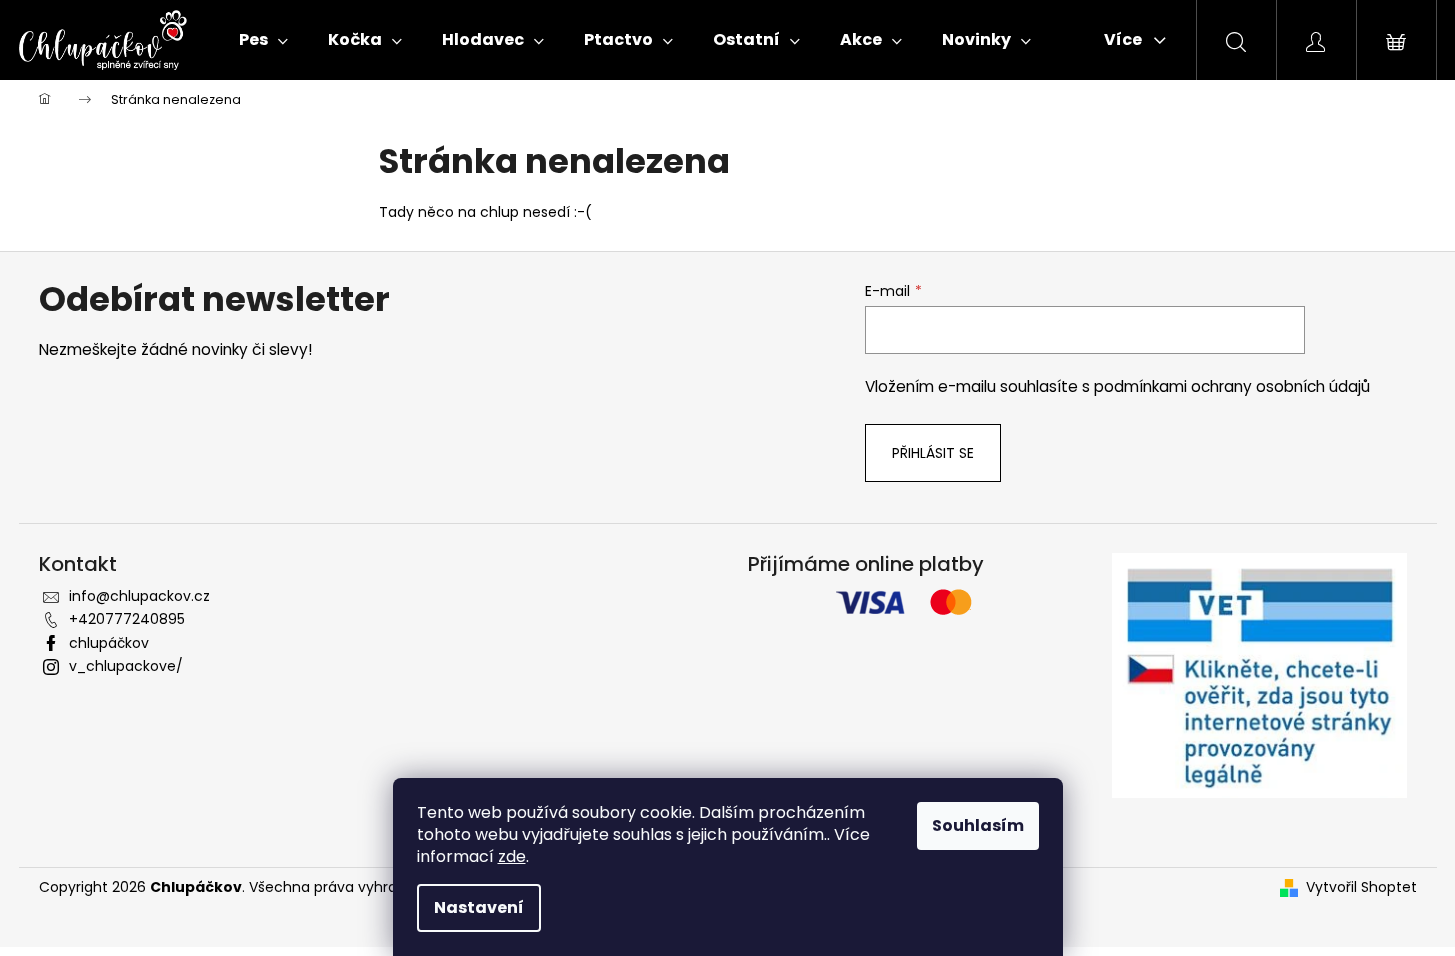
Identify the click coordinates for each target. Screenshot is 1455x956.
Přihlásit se (933, 453)
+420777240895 (127, 619)
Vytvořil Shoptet (1361, 887)
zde (512, 856)
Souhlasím (978, 825)
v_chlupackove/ (126, 666)
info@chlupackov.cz (139, 596)
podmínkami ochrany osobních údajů (1232, 386)
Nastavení (479, 907)
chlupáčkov (109, 643)
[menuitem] (263, 40)
